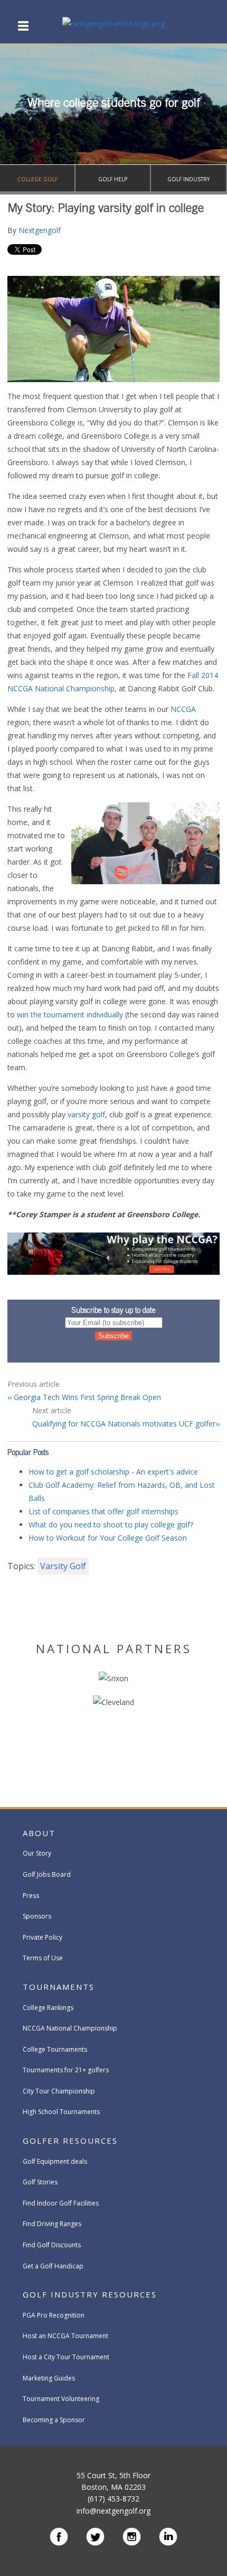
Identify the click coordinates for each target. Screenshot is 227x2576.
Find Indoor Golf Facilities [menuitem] (61, 2203)
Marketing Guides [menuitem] (49, 2378)
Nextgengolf (40, 230)
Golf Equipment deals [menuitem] (55, 2161)
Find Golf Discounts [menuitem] (52, 2245)
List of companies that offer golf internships (103, 1511)
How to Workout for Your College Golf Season (108, 1538)
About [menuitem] (39, 1833)
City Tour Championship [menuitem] (59, 2091)
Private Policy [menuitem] (42, 1937)
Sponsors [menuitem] (37, 1916)
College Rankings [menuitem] (48, 2008)
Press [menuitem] (31, 1896)
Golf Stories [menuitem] (40, 2182)
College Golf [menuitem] (37, 179)
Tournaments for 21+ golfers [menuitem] (66, 2070)
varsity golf (86, 1114)
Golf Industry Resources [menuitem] (90, 2294)
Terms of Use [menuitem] (43, 1958)
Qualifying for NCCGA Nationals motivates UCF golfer (124, 1424)
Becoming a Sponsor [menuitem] (54, 2420)
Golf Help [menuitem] (113, 179)
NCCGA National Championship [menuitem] (70, 2028)
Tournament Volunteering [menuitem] (61, 2399)
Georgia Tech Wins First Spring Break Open (86, 1397)
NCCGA (183, 709)
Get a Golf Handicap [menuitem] (53, 2266)
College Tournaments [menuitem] (55, 2049)
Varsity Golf (63, 1566)
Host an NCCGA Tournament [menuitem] (65, 2336)
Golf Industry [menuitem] (188, 179)
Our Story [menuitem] (37, 1853)
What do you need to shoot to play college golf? (111, 1525)
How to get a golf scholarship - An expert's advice (113, 1472)
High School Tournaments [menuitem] (61, 2112)
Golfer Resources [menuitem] (70, 2141)
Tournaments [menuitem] (59, 1987)
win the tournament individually (70, 1014)
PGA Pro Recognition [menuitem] (54, 2315)
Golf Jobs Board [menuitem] (47, 1874)
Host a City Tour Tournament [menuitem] (66, 2357)
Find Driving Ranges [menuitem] (52, 2224)
